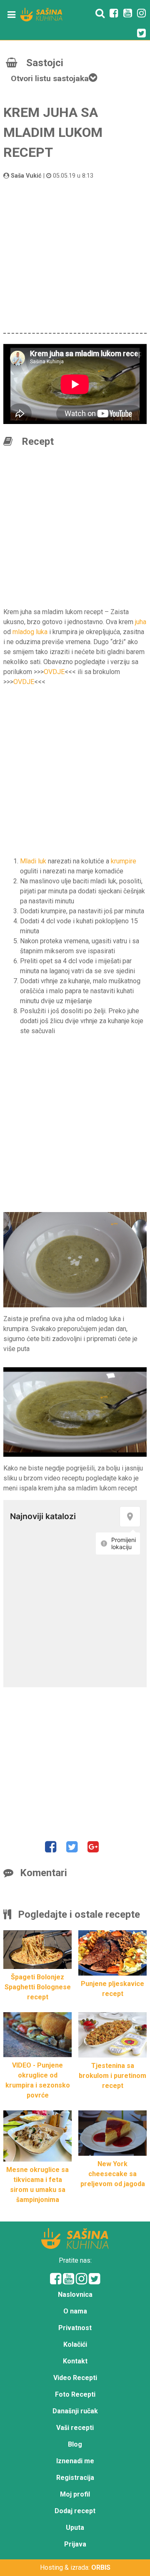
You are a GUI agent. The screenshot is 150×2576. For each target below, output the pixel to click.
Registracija (75, 2478)
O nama (75, 2311)
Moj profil (75, 2494)
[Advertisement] (75, 255)
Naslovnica (75, 2295)
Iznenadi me (75, 2461)
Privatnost (75, 2328)
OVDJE (54, 672)
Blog (75, 2444)
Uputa (75, 2528)
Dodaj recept (75, 2511)
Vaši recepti (75, 2428)
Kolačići (75, 2344)
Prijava (75, 2544)
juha (141, 622)
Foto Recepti (75, 2394)
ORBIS (101, 2567)
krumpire (124, 861)
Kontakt (75, 2361)
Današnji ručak (75, 2411)
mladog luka (30, 632)
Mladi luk (33, 861)
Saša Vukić (26, 176)
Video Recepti (75, 2378)
